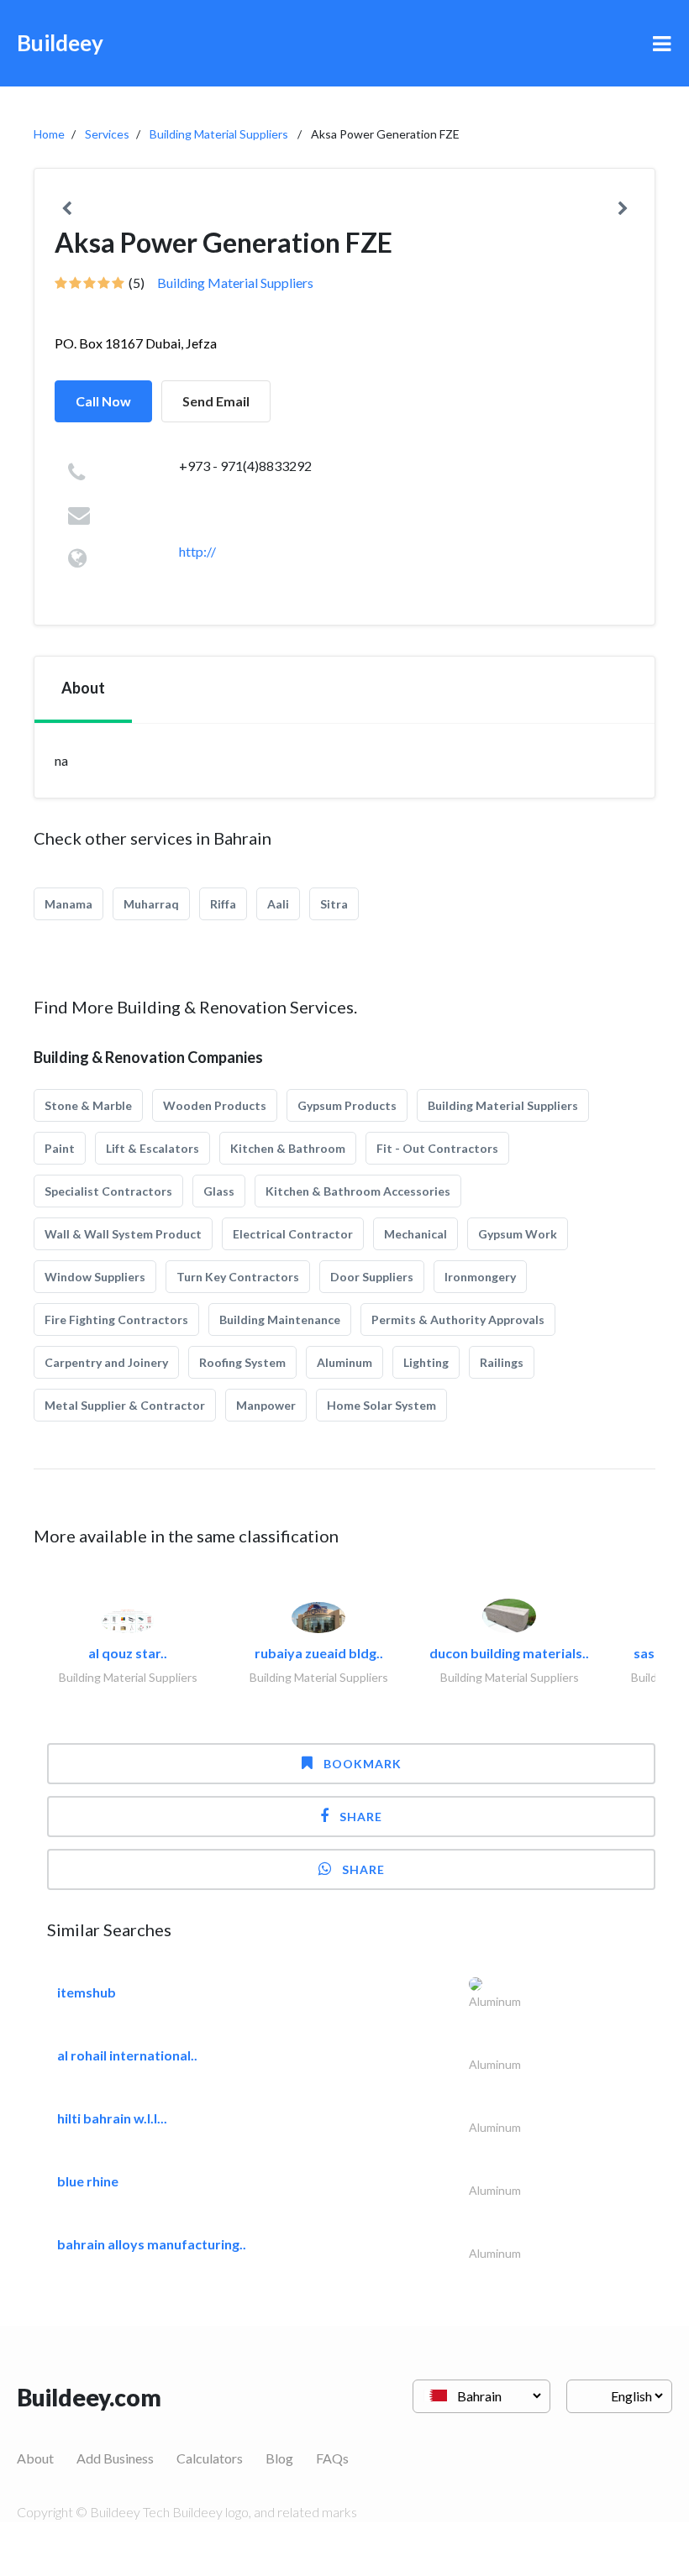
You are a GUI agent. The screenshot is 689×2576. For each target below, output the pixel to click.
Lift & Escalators (153, 1148)
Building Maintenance (280, 1319)
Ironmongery (480, 1277)
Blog (279, 2458)
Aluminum (344, 1362)
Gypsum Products (347, 1105)
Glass (219, 1191)
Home (49, 134)
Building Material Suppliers (219, 134)
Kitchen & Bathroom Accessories (358, 1191)
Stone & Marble (88, 1105)
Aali (278, 904)
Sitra (334, 904)
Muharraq (151, 904)
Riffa (223, 904)
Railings (502, 1362)
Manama (68, 904)
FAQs (332, 2458)
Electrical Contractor (293, 1234)
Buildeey (60, 43)
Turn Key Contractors (238, 1277)
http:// (197, 551)
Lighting (426, 1362)
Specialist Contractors (108, 1191)
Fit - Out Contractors (437, 1148)
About (35, 2458)
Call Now (103, 401)
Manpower (266, 1405)
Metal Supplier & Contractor (125, 1405)
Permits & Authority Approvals (458, 1319)
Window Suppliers (95, 1277)
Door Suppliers (372, 1277)
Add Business (115, 2458)
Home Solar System (381, 1405)
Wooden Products (215, 1105)
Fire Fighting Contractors (116, 1319)
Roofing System (242, 1362)
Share (361, 1817)
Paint (60, 1148)
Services (107, 134)
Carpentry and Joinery (106, 1362)
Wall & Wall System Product (123, 1234)
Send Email (216, 401)
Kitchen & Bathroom (288, 1148)
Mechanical (416, 1234)
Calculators (210, 2458)
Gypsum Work (518, 1234)
